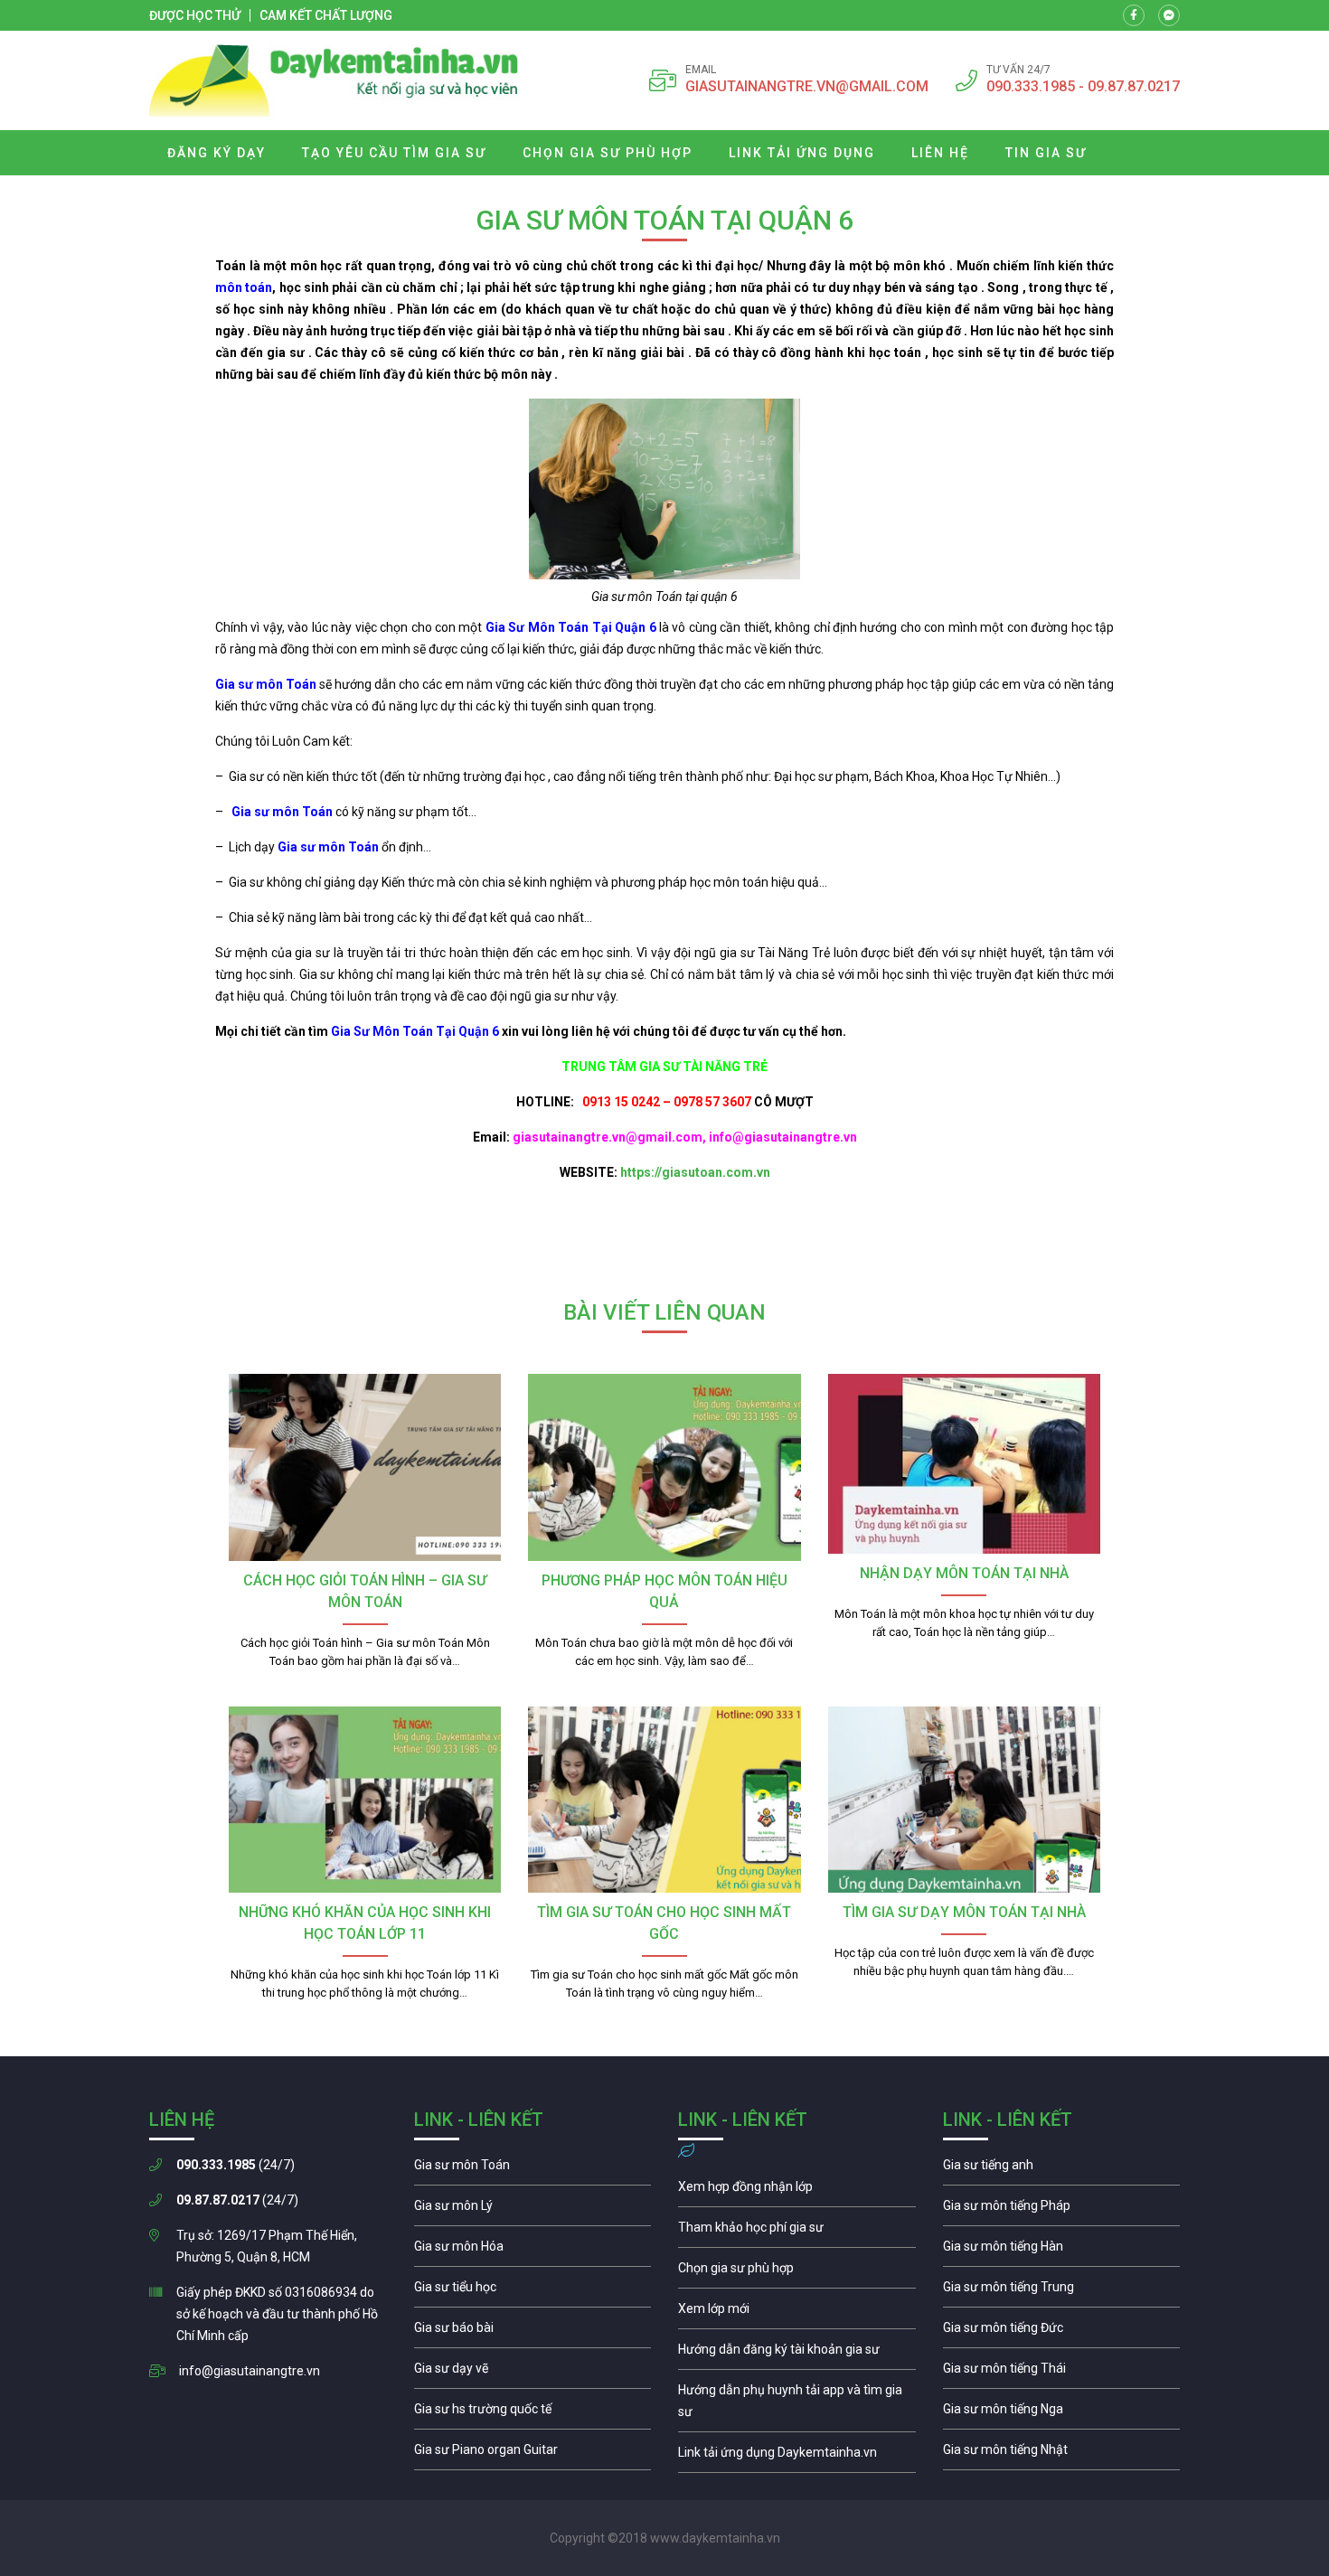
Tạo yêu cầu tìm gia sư (394, 153)
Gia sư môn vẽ (533, 2373)
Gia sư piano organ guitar (533, 2454)
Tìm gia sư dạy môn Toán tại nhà (964, 1912)
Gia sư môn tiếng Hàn (1062, 2251)
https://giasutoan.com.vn (695, 1172)
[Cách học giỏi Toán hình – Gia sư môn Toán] (365, 1467)
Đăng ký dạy (217, 153)
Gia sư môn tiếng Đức (1062, 2332)
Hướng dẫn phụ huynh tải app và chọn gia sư (797, 2405)
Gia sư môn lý (533, 2210)
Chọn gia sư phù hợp (608, 153)
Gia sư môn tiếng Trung (1062, 2291)
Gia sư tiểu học (533, 2291)
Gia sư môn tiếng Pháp (1062, 2210)
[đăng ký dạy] (334, 80)
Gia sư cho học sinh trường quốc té (533, 2413)
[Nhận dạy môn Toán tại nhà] (964, 1464)
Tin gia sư (1046, 153)
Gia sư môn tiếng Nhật (1062, 2454)
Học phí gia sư (797, 2232)
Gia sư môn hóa (533, 2251)
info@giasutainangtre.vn (250, 2371)
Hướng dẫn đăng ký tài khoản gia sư (797, 2354)
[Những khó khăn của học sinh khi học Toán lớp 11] (365, 1800)
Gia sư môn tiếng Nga (797, 2457)
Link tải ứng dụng (802, 153)
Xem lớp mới (797, 2313)
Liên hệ (940, 153)
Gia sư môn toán (533, 2169)
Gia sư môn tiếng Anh (1062, 2169)
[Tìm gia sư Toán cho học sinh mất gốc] (664, 1800)
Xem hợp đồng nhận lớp (797, 2191)
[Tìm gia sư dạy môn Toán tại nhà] (964, 1800)
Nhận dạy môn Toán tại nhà (964, 1573)
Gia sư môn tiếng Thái (1062, 2373)
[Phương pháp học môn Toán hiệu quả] (664, 1467)
